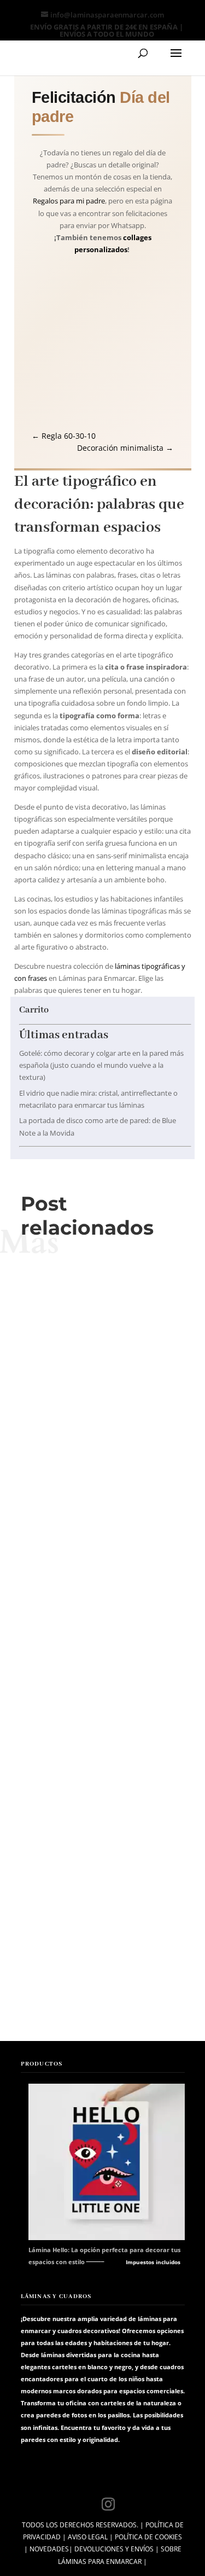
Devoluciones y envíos (114, 2549)
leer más (103, 1519)
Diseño (122, 1737)
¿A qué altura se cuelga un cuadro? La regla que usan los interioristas (103, 1938)
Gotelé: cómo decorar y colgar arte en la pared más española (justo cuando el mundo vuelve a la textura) (101, 1065)
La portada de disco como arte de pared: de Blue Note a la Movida (103, 1704)
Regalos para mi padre (69, 201)
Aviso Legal (88, 2537)
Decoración (88, 1504)
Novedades (49, 2549)
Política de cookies (148, 2537)
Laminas (122, 1504)
